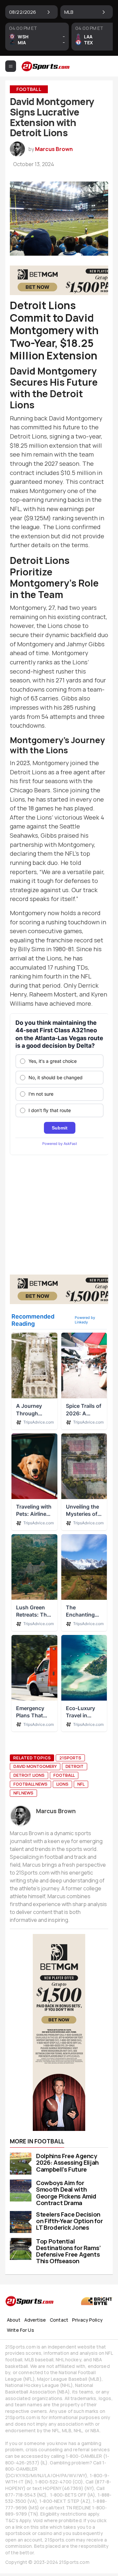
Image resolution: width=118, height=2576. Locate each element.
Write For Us (20, 2330)
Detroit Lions (29, 1775)
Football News (30, 1784)
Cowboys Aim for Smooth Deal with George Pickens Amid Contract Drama (66, 2193)
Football (64, 1775)
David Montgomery (35, 1766)
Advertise (35, 2320)
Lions (62, 1784)
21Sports (70, 1758)
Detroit (75, 1766)
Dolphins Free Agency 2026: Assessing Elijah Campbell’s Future (67, 2162)
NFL (81, 1784)
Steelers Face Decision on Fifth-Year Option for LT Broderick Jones (69, 2221)
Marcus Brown (54, 149)
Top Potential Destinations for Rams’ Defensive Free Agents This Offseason (69, 2251)
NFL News (23, 1793)
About (14, 2320)
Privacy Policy (87, 2320)
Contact (59, 2320)
